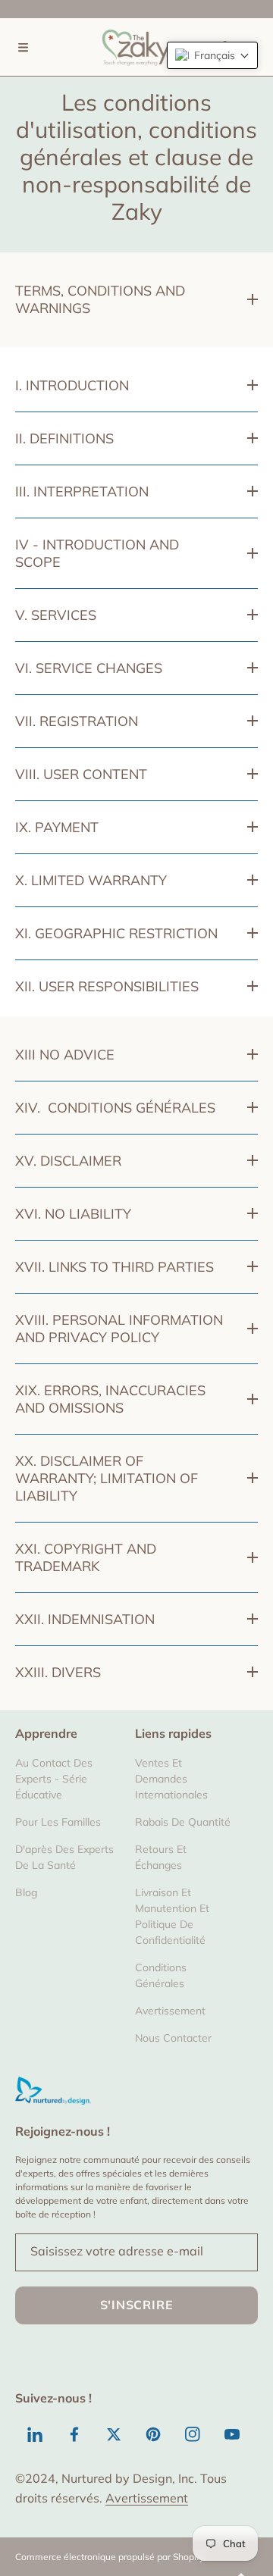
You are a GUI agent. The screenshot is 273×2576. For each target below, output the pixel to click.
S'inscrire (137, 2305)
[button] (23, 47)
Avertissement (147, 2498)
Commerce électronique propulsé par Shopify (110, 2557)
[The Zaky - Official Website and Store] (136, 47)
